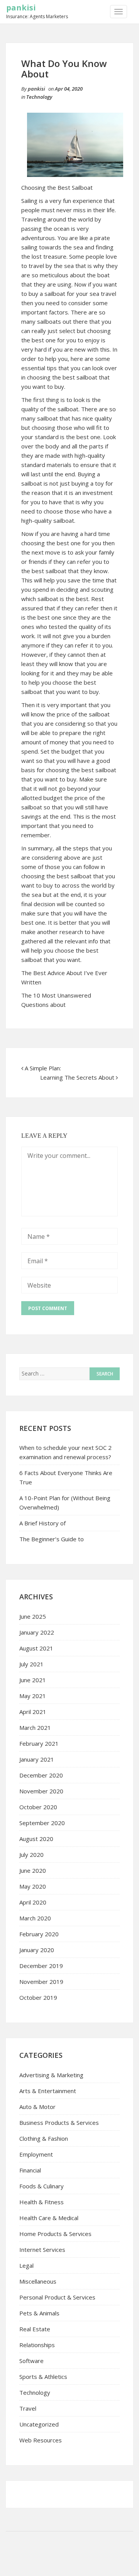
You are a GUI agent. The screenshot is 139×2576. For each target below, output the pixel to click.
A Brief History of (42, 1523)
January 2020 (37, 1950)
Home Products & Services (55, 2234)
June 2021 (33, 1680)
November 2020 (41, 1791)
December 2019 (41, 1966)
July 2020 (31, 1855)
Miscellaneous (38, 2281)
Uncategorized (39, 2424)
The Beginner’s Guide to (52, 1539)
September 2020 (42, 1823)
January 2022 (37, 1632)
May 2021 (33, 1696)
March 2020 (35, 1918)
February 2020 (39, 1934)
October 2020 (38, 1807)
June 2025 (33, 1616)
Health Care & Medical (49, 2218)
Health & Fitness (42, 2202)
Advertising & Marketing (51, 2075)
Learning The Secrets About (77, 1077)
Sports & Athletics (43, 2377)
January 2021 (37, 1759)
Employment (36, 2154)
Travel (28, 2408)
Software (31, 2361)
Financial (30, 2170)
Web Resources (41, 2440)
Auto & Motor (37, 2107)
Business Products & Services (59, 2123)
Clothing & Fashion (44, 2138)
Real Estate (35, 2329)
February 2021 (39, 1743)
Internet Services (42, 2250)
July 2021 (31, 1664)
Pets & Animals (39, 2313)
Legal (26, 2265)
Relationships (37, 2345)
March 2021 (35, 1728)
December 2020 (41, 1775)
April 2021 (33, 1712)
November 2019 (41, 1982)
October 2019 (38, 1997)
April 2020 (33, 1902)
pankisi (21, 8)
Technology (39, 97)
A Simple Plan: (43, 1068)
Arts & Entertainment (48, 2091)
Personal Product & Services (57, 2297)
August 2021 (36, 1648)
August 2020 (36, 1839)
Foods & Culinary (42, 2186)
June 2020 (33, 1870)
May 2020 (33, 1886)
